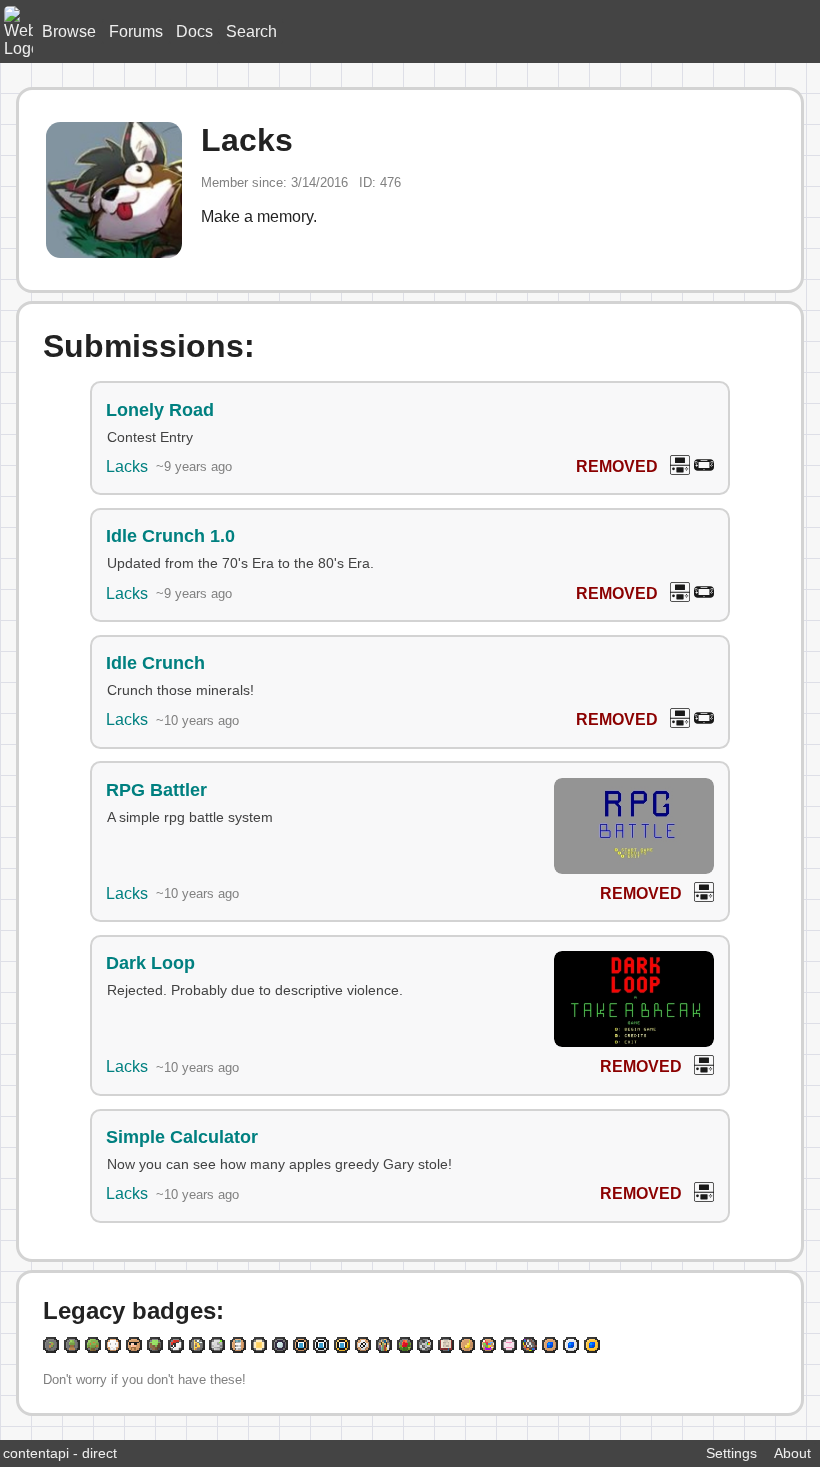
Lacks (127, 466)
